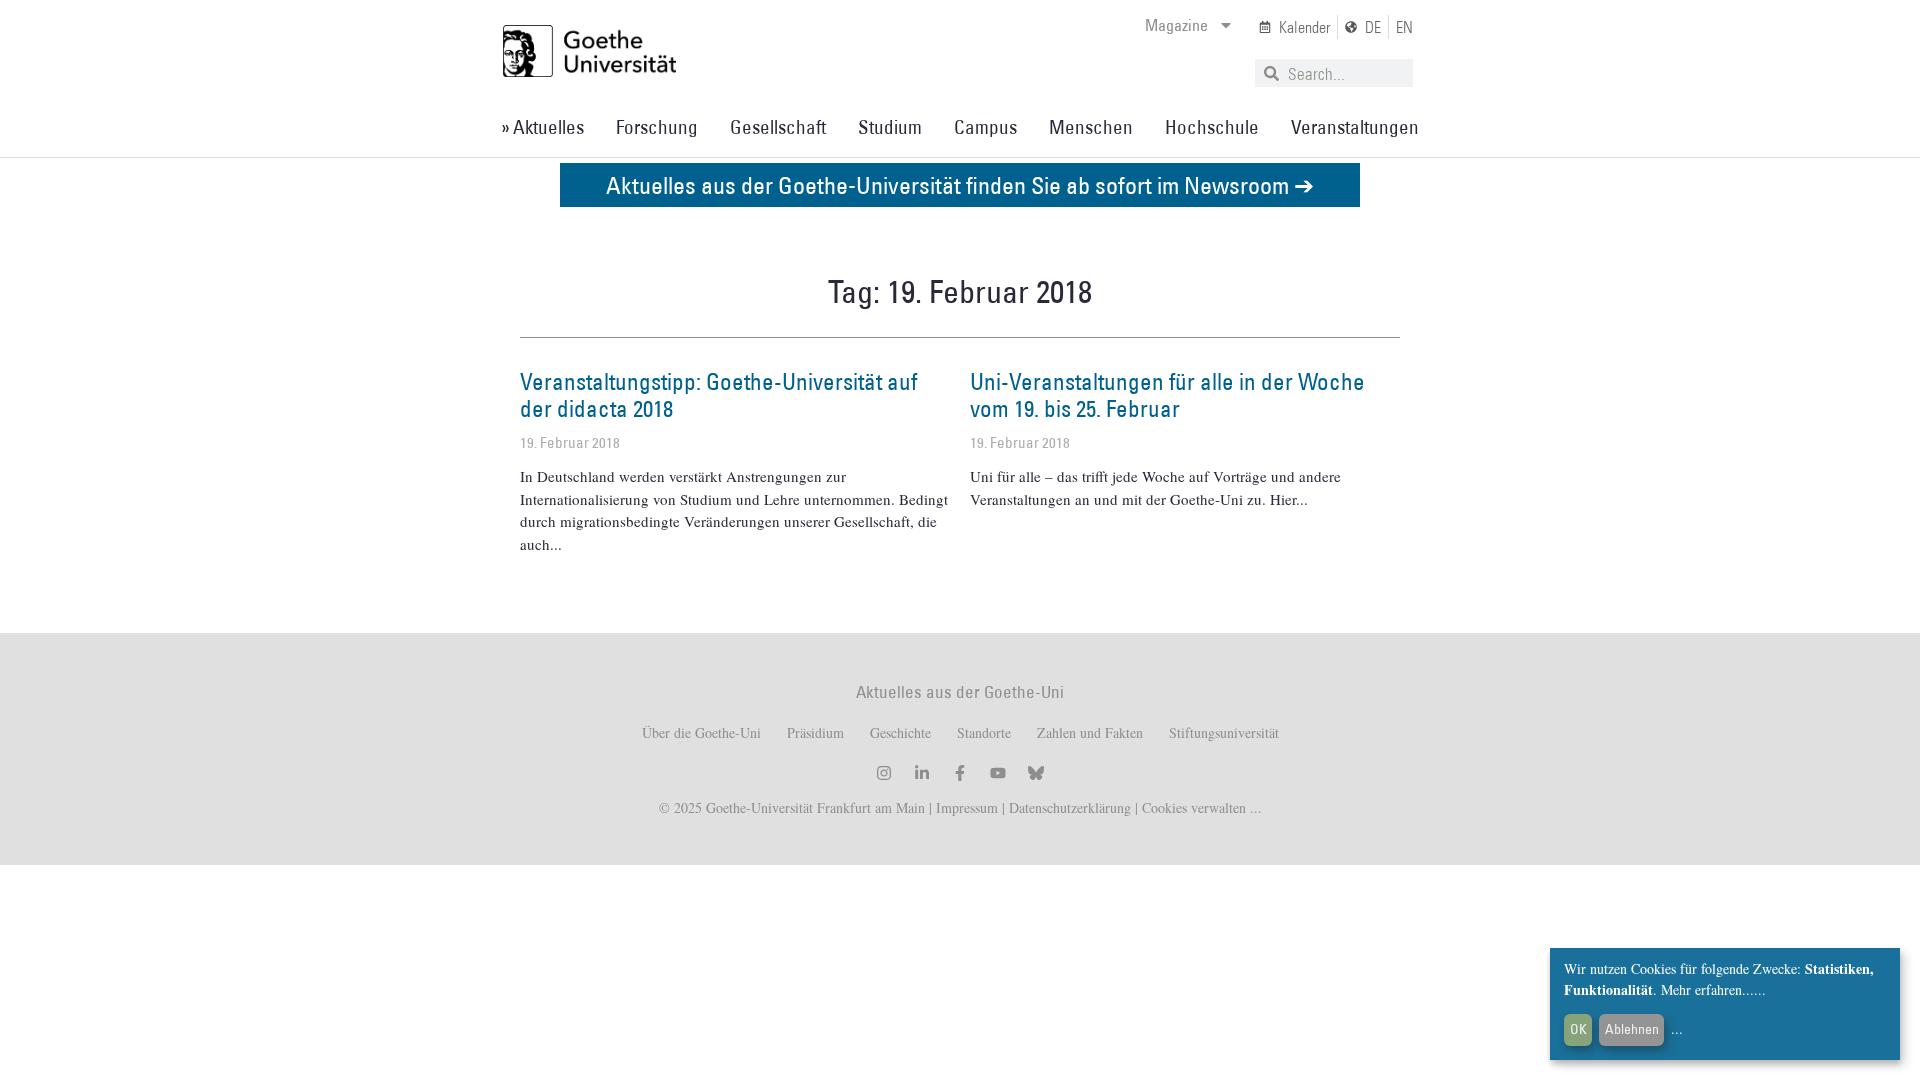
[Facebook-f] (960, 773)
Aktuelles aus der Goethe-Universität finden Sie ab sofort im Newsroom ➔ (960, 184)
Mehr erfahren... (1707, 989)
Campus (985, 127)
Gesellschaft (778, 127)
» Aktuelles (542, 127)
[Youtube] (998, 773)
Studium (890, 127)
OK (1578, 1029)
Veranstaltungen (1355, 127)
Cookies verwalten (1196, 807)
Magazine (1176, 25)
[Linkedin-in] (922, 773)
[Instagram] (884, 773)
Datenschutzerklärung (1070, 807)
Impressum (965, 807)
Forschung (657, 127)
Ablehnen (1632, 1029)
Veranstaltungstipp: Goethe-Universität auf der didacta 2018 (718, 395)
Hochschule (1212, 127)
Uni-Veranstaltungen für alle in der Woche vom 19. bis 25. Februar (1167, 395)
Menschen (1091, 127)
